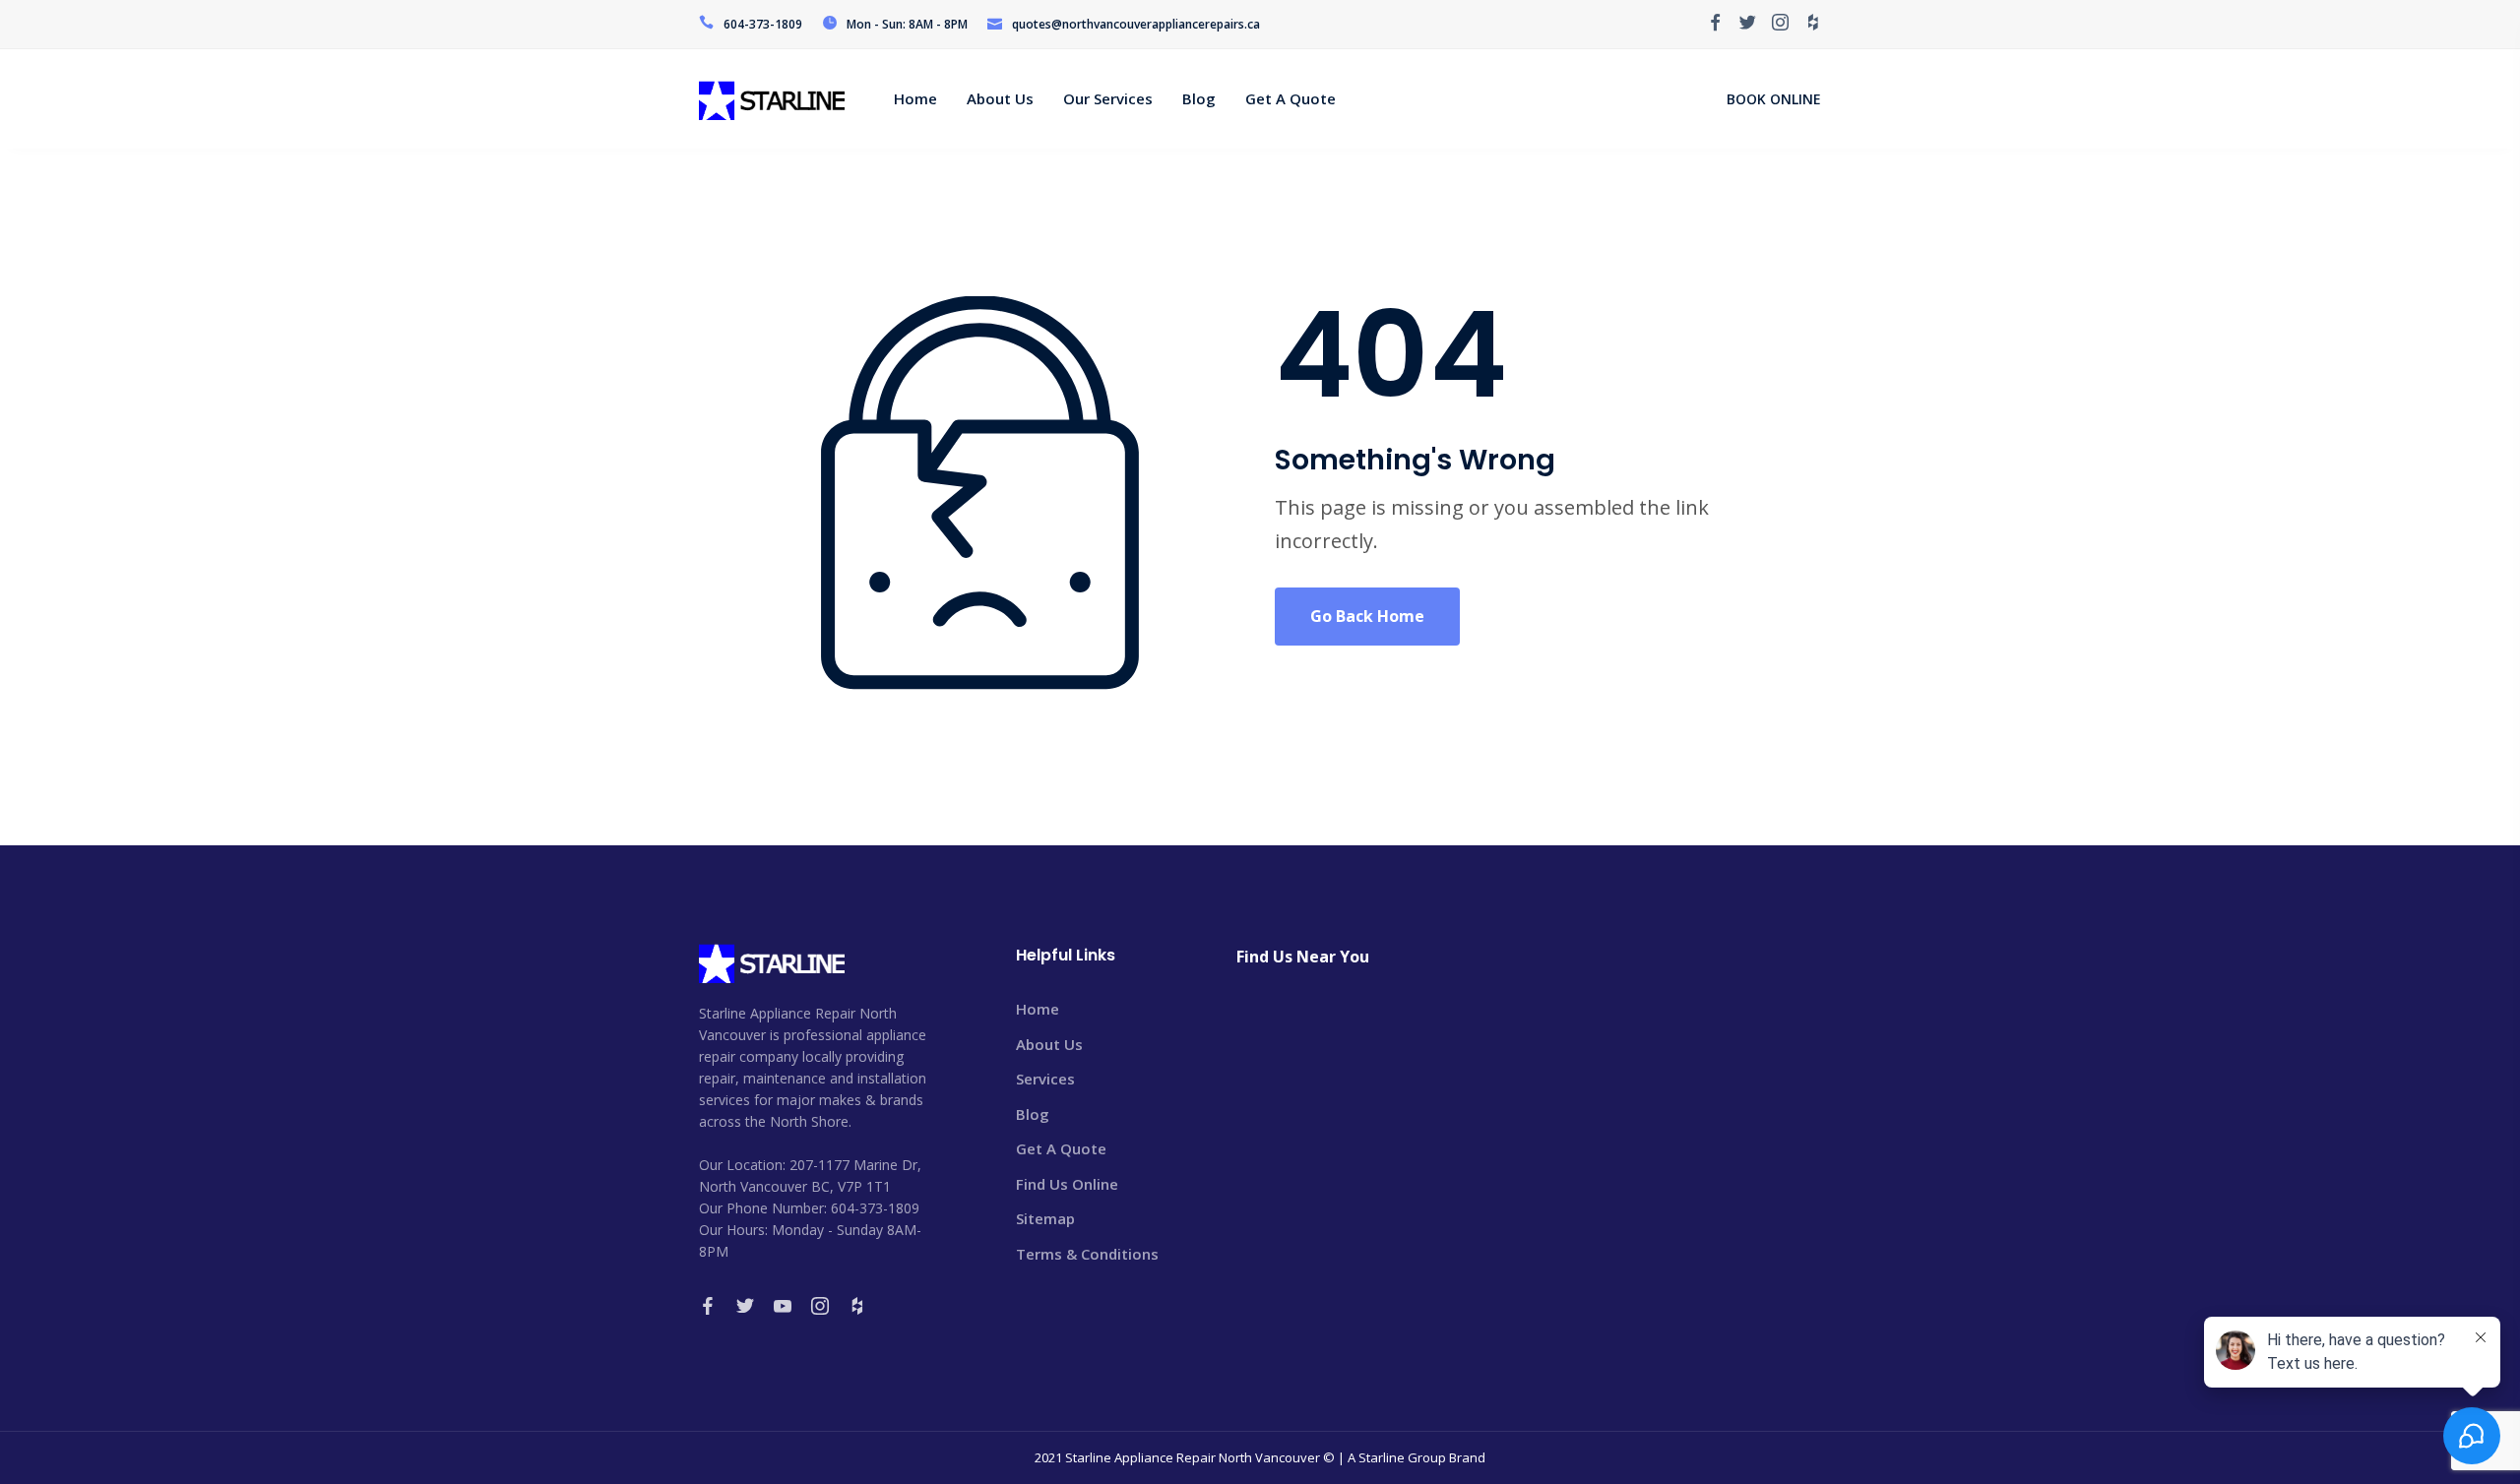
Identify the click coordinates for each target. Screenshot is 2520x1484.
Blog (1033, 1114)
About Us (1049, 1044)
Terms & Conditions (1087, 1254)
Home (1038, 1009)
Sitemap (1045, 1218)
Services (1045, 1079)
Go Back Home (1367, 616)
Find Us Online (1067, 1184)
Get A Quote (1061, 1148)
